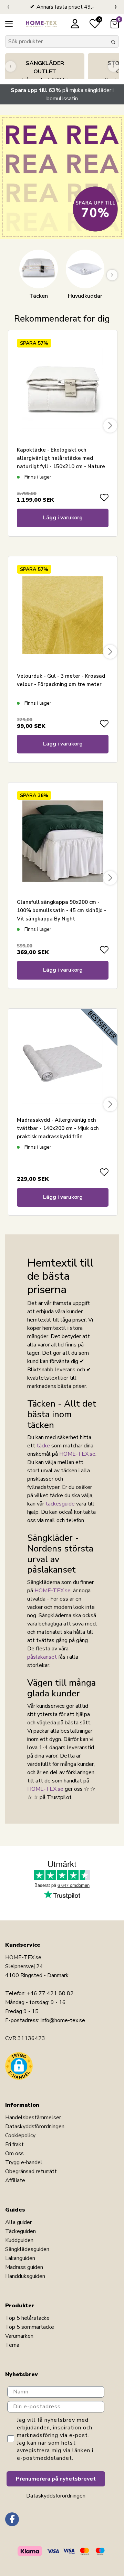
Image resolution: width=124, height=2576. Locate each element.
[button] (19, 2066)
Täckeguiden (20, 2231)
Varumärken (19, 2336)
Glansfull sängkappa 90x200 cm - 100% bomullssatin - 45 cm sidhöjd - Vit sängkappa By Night (61, 910)
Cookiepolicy (20, 2135)
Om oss (14, 2153)
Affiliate (15, 2180)
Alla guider (18, 2222)
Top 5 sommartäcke (30, 2327)
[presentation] (8, 7)
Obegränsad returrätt (31, 2171)
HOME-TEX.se (77, 1454)
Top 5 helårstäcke (27, 2318)
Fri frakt (14, 2144)
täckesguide (60, 1504)
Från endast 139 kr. (45, 72)
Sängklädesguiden (27, 2249)
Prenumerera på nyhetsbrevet (56, 2479)
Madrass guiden (24, 2267)
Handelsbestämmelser (33, 2118)
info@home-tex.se (63, 2020)
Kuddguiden (19, 2240)
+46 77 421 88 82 (50, 1993)
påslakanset (42, 1657)
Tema (12, 2345)
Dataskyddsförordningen (35, 2126)
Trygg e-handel (24, 2162)
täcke (43, 1446)
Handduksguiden (25, 2276)
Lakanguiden (20, 2258)
